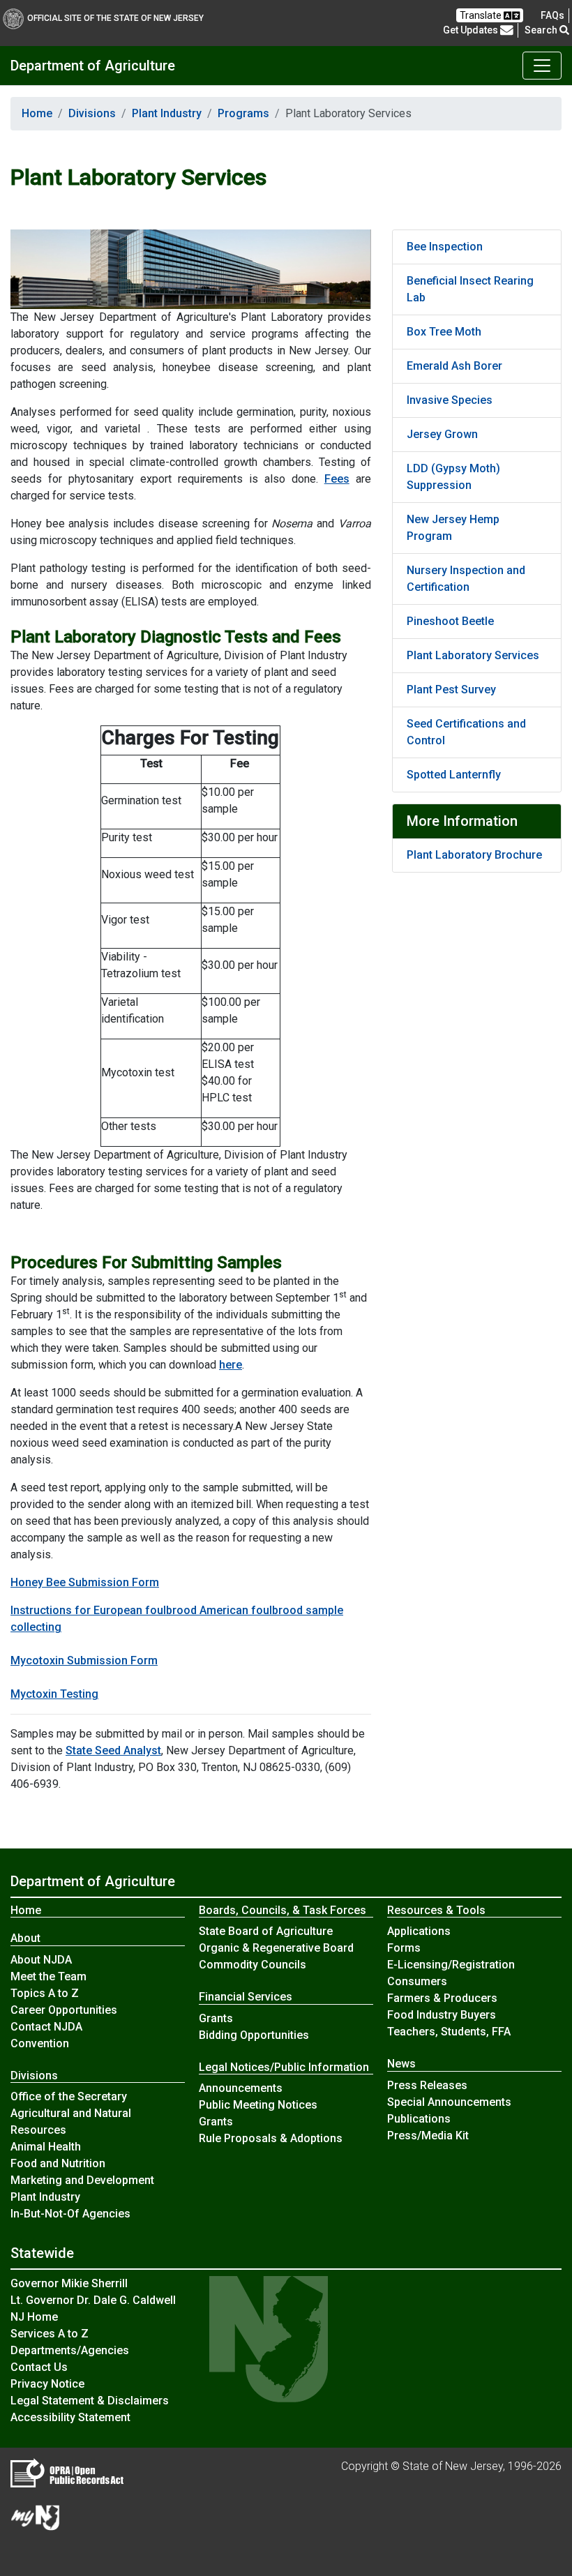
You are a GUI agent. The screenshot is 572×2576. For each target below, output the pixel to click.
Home (37, 113)
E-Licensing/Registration (451, 1965)
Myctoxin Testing (54, 1694)
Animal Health (46, 2147)
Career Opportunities (64, 2010)
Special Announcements (449, 2102)
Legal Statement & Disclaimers (90, 2401)
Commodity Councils (253, 1965)
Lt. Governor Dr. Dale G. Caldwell (93, 2300)
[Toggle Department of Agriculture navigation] (542, 66)
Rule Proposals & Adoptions (271, 2138)
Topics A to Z (45, 1993)
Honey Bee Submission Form (85, 1582)
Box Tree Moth (444, 332)
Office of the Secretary (69, 2096)
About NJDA (41, 1960)
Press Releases (427, 2085)
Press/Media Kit (428, 2136)
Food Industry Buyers (442, 2015)
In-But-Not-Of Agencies (70, 2214)
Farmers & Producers (442, 1998)
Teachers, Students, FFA (449, 2032)
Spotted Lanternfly (454, 775)
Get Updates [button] (472, 30)
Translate (482, 15)
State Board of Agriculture (266, 1931)
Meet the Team (48, 1976)
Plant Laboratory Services (473, 655)
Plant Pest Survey (451, 690)
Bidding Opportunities (254, 2035)
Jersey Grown (442, 434)
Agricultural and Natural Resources (71, 2122)
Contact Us (39, 2367)
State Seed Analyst (113, 1750)
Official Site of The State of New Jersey (115, 18)
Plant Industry (167, 113)
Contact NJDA (46, 2027)
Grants (216, 2018)
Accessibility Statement (70, 2417)
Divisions (92, 113)
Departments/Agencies (70, 2350)
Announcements (241, 2088)
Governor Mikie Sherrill (69, 2283)
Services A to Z (50, 2334)
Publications (419, 2119)
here (231, 1365)
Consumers (417, 1981)
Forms (404, 1948)
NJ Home (34, 2317)
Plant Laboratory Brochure (474, 855)
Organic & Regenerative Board (276, 1948)
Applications (419, 1931)
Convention (40, 2043)
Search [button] (542, 30)
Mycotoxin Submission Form (84, 1660)
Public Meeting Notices (258, 2105)
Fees (337, 479)
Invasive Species (450, 400)
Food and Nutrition (58, 2163)
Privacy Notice (47, 2384)
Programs (243, 113)
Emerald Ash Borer (454, 366)
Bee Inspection (445, 247)
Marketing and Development (82, 2180)
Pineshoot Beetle (450, 621)
